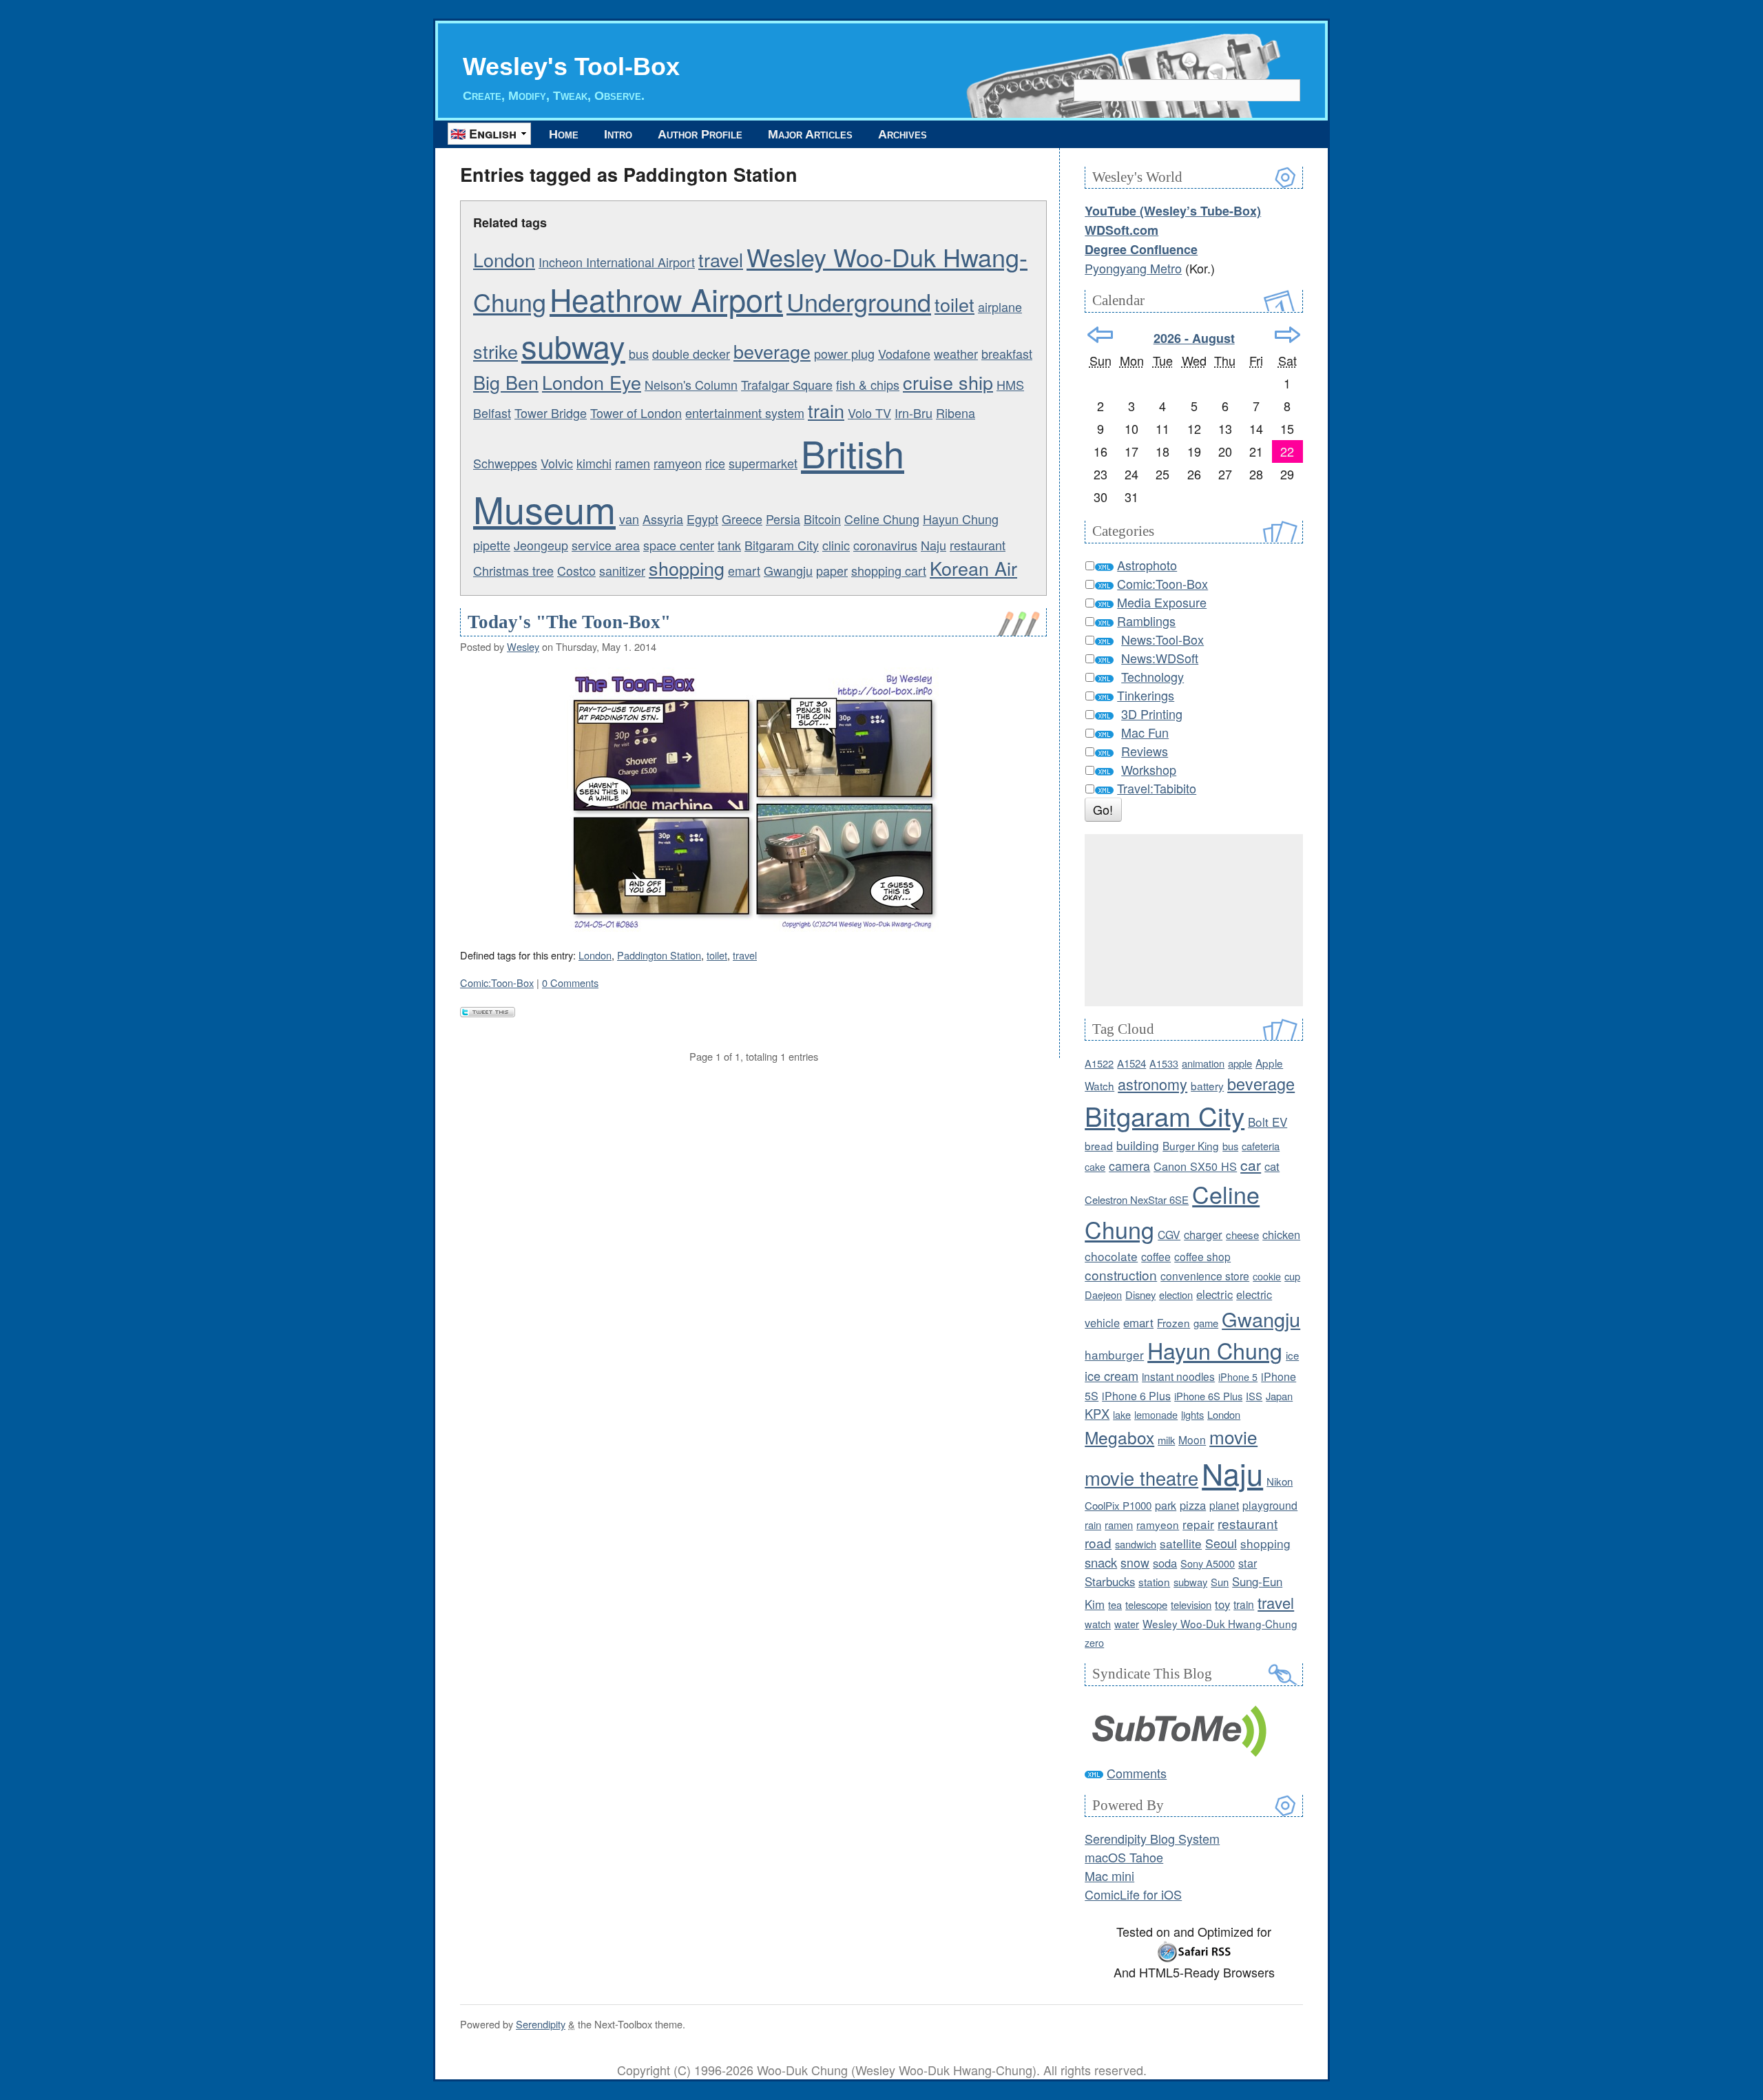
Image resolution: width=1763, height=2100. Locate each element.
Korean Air (973, 568)
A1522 (1099, 1063)
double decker (691, 353)
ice (1292, 1355)
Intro (618, 134)
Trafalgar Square (787, 384)
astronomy (1152, 1084)
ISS (1254, 1396)
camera (1129, 1166)
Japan (1279, 1396)
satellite (1181, 1543)
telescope (1146, 1604)
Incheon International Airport (617, 262)
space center (679, 545)
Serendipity (541, 2024)
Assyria (663, 519)
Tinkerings (1146, 695)
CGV (1169, 1234)
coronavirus (885, 545)
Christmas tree (513, 570)
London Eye (592, 382)
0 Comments (570, 983)
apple (1240, 1063)
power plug (844, 353)
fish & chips (868, 384)
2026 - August (1194, 338)
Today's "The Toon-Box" (569, 622)
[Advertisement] (1194, 920)
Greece (742, 519)
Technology (1152, 676)
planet (1224, 1505)
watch (1098, 1624)
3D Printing (1152, 714)
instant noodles (1178, 1376)
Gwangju (788, 570)
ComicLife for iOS (1133, 1894)
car (1251, 1165)
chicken (1281, 1234)
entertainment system (745, 413)
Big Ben (506, 382)
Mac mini (1109, 1875)
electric (1214, 1294)
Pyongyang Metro (1133, 268)
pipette (492, 545)
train (826, 410)
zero (1094, 1642)
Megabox (1119, 1437)
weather (956, 353)
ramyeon (678, 463)
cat (1272, 1166)
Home (564, 134)
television (1191, 1604)
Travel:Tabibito (1157, 788)
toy (1222, 1604)
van (629, 519)
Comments (1137, 1773)
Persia (783, 519)
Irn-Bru (914, 413)
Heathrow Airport (666, 299)
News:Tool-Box (1162, 639)
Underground (859, 301)
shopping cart (889, 570)
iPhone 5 (1238, 1376)
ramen (633, 463)
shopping (687, 568)
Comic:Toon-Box (497, 983)
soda (1165, 1563)
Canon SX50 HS (1195, 1166)
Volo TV (869, 413)
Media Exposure (1162, 602)
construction (1121, 1275)
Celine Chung (882, 519)
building (1138, 1145)
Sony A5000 (1208, 1563)
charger (1203, 1234)
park (1166, 1505)
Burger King (1191, 1145)
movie (1233, 1436)
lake (1122, 1414)
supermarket (763, 463)
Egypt (702, 519)
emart (744, 570)
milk (1166, 1440)
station (1154, 1581)
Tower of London (636, 413)
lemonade (1156, 1414)
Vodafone (904, 353)
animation (1203, 1063)
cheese (1242, 1235)
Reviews (1145, 751)
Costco (576, 570)
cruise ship (948, 382)
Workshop (1149, 769)
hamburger (1114, 1354)
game (1206, 1323)
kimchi (594, 463)
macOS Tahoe (1124, 1857)
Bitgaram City (782, 545)
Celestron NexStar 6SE (1137, 1199)
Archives (903, 134)
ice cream (1112, 1375)
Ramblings (1146, 621)
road (1098, 1542)
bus (639, 353)
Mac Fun (1145, 732)
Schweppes (505, 463)
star (1248, 1563)
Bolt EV (1268, 1122)
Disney (1140, 1295)
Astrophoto (1147, 565)
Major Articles (810, 134)
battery (1207, 1085)
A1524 (1131, 1063)
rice (715, 463)
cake (1095, 1166)
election (1176, 1295)
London (504, 259)
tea (1115, 1604)
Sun (1220, 1582)
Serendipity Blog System (1152, 1838)
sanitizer (622, 570)
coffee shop (1202, 1256)
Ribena (956, 413)
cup (1292, 1276)
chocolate (1111, 1256)
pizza (1193, 1505)
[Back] (1100, 335)
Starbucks (1110, 1581)
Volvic (557, 463)
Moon (1192, 1439)
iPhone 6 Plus (1136, 1396)
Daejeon (1103, 1295)
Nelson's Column (691, 384)
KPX (1097, 1413)
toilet (954, 304)
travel (721, 259)
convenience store (1205, 1276)
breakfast (1007, 353)
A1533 (1164, 1063)
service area (606, 545)
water (1127, 1624)
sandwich (1136, 1544)
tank (729, 545)
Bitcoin (822, 519)
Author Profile (700, 134)
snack (1101, 1562)
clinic (836, 545)
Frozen (1173, 1322)
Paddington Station (659, 955)
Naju (933, 545)
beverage (772, 351)
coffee (1156, 1256)
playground (1270, 1505)
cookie (1267, 1276)
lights (1192, 1414)
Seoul (1221, 1543)
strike (495, 351)
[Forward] (1287, 335)
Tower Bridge (551, 413)
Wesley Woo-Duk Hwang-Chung (1220, 1623)
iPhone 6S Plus (1208, 1396)
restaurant (978, 545)
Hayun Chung (961, 519)
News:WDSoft (1160, 658)
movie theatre (1141, 1478)
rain (1093, 1525)
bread (1099, 1145)
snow (1135, 1562)
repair (1198, 1524)
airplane (1000, 306)
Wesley (523, 646)
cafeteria (1261, 1146)
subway (573, 345)
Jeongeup (541, 545)
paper (832, 570)
